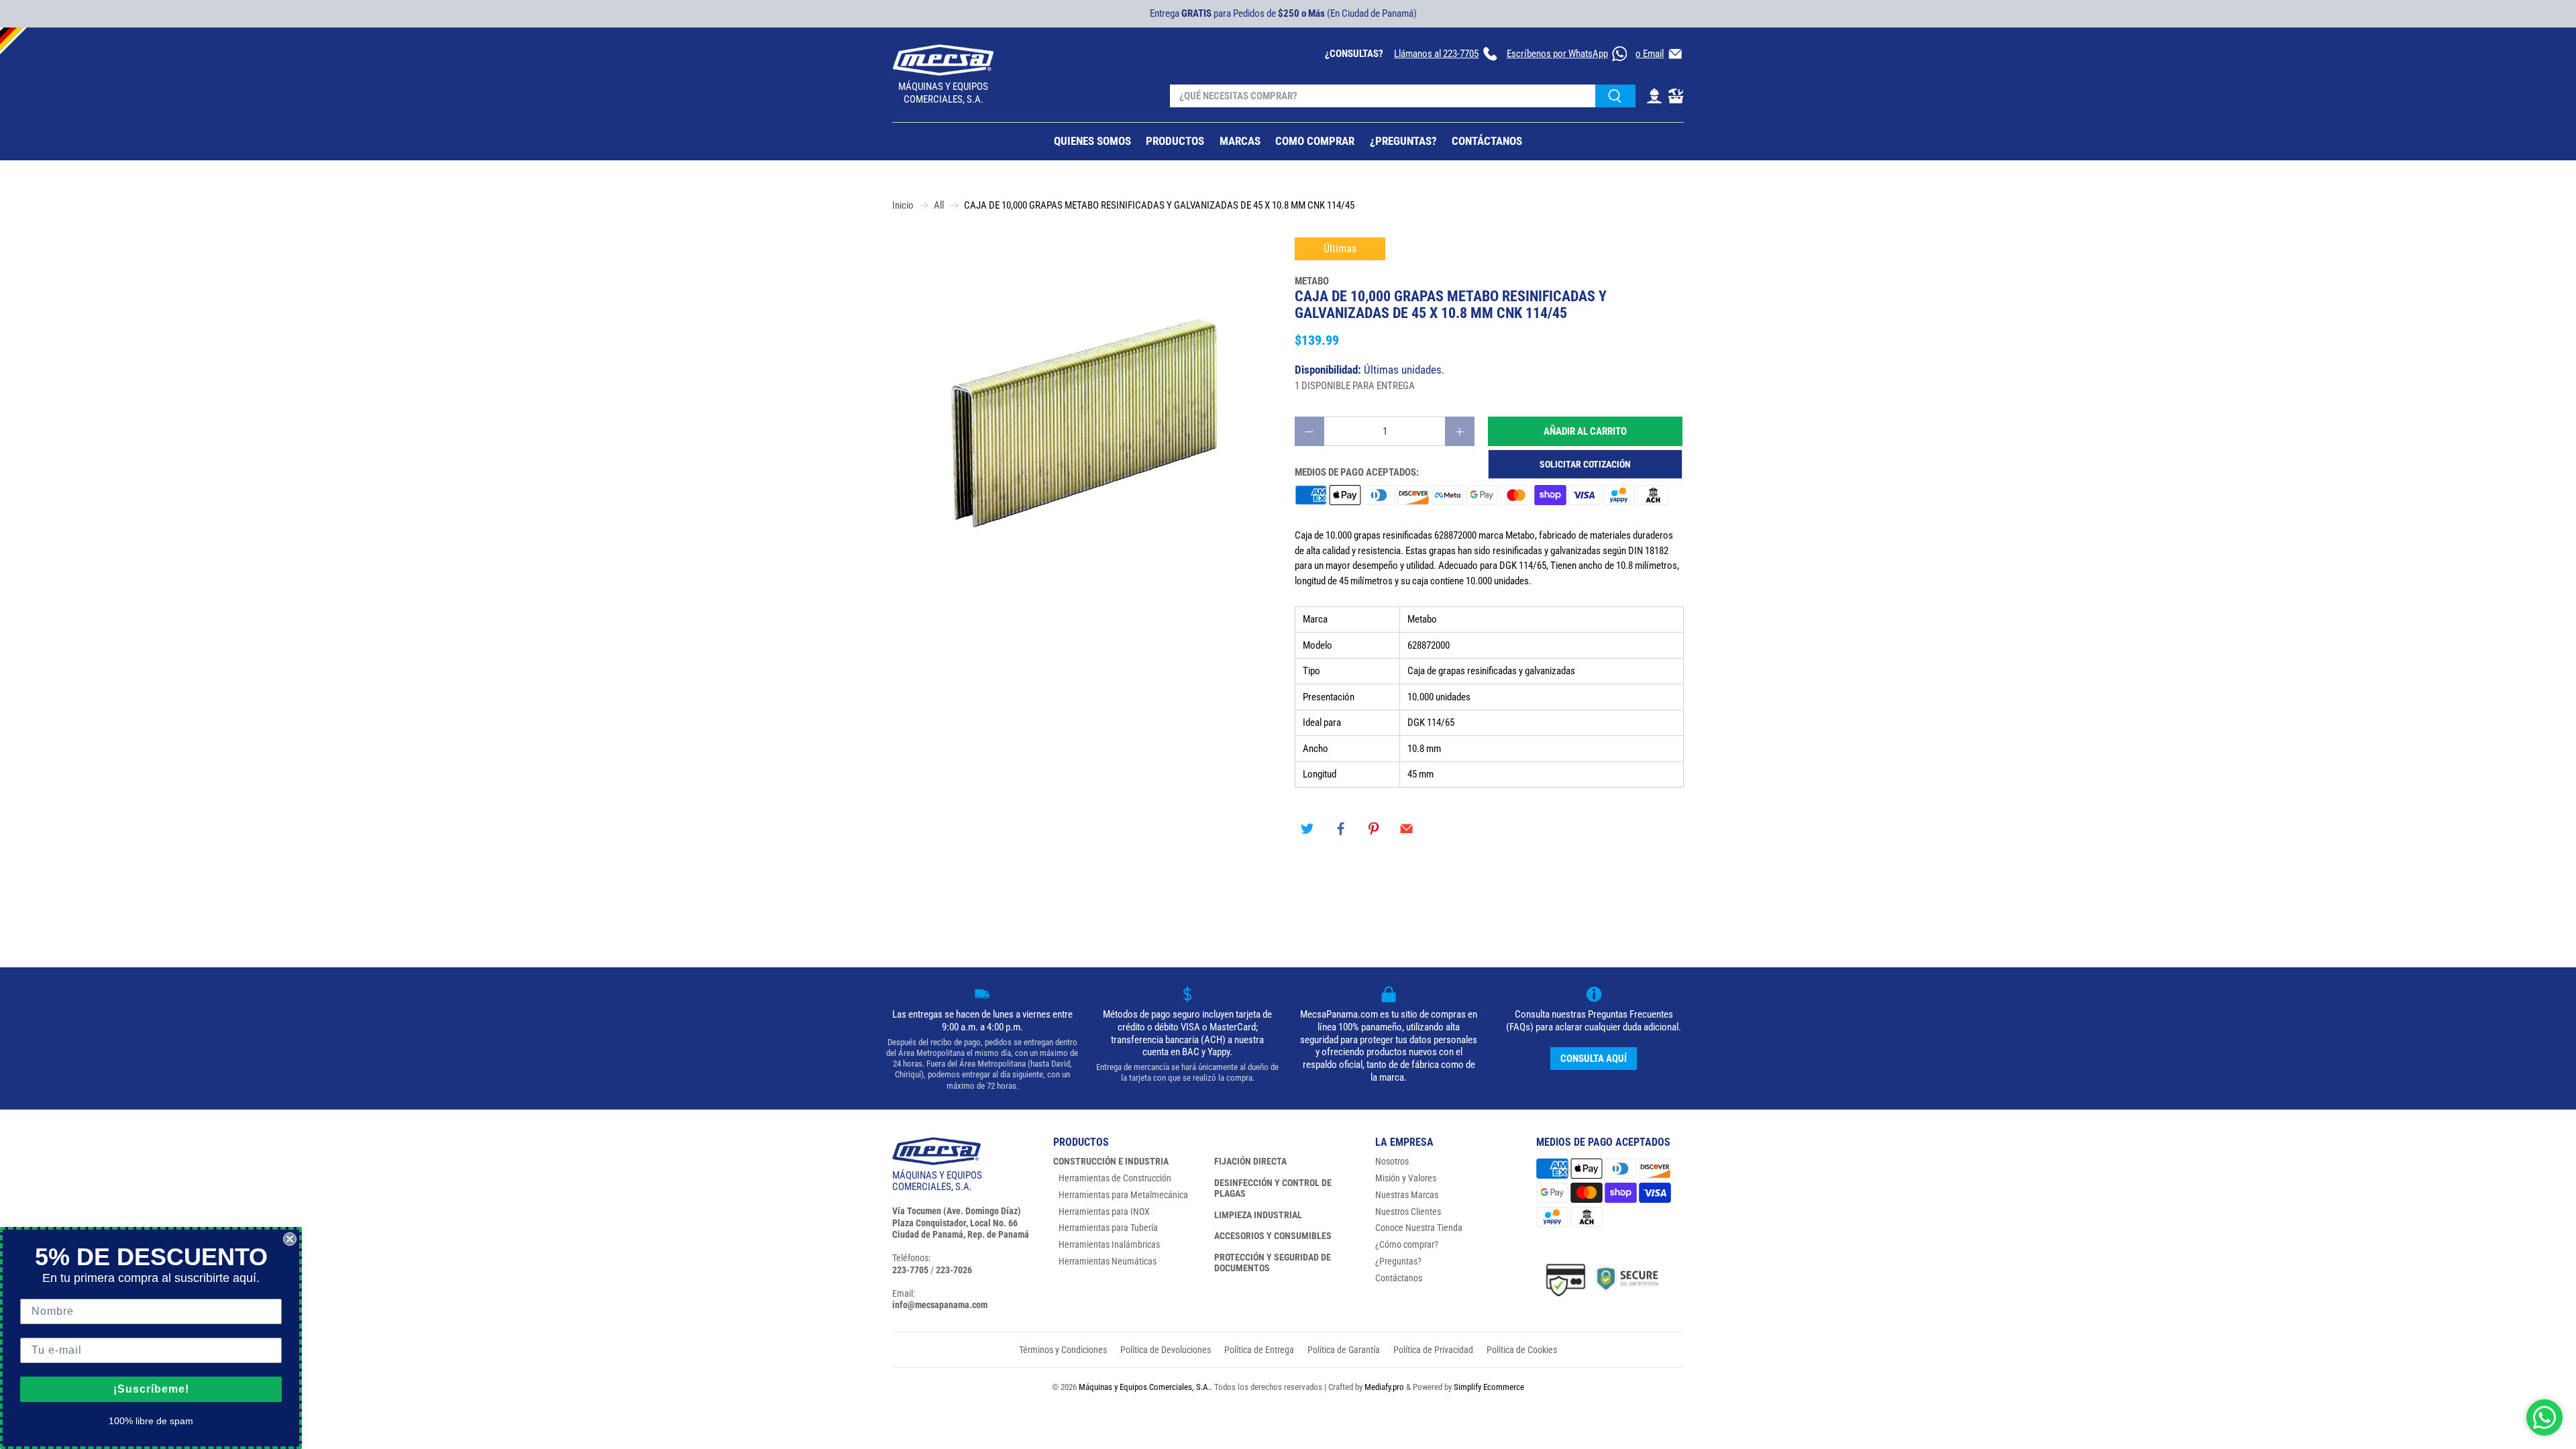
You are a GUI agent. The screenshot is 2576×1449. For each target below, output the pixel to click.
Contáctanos (1399, 1278)
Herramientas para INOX (1104, 1212)
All (939, 206)
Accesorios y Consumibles (1273, 1236)
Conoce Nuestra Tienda (1419, 1228)
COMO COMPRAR (1315, 141)
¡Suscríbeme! (151, 1389)
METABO (1312, 281)
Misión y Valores (1406, 1178)
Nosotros (1392, 1161)
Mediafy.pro (1384, 1387)
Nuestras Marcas (1407, 1195)
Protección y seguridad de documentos (1273, 1263)
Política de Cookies (1522, 1350)
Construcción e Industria (1111, 1161)
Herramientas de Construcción (1115, 1178)
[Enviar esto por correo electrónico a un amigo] (1407, 829)
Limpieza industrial (1258, 1215)
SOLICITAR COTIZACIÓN (1585, 464)
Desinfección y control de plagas (1273, 1188)
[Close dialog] (290, 1239)
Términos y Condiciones (1063, 1350)
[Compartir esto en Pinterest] (1374, 829)
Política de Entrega (1259, 1350)
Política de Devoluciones (1166, 1350)
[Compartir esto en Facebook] (1340, 829)
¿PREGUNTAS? (1403, 141)
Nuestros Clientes (1408, 1212)
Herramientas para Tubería (1108, 1228)
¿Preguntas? (1398, 1261)
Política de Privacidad (1433, 1350)
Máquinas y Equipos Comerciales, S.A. (1144, 1387)
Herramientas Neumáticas (1108, 1261)
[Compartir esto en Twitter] (1307, 829)
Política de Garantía (1344, 1350)
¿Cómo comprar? (1407, 1244)
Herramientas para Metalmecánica (1123, 1195)
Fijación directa (1250, 1161)
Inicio (903, 206)
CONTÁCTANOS (1487, 141)
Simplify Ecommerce (1489, 1387)
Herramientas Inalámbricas (1109, 1244)
